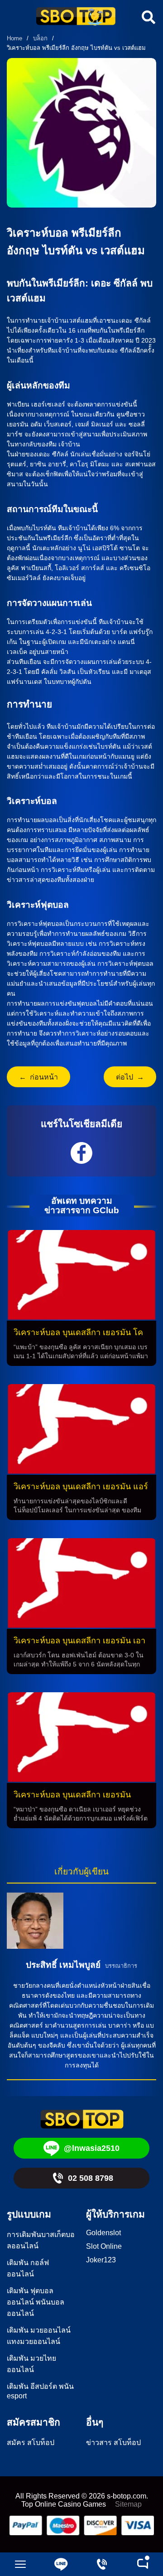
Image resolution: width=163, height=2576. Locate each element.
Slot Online (104, 2246)
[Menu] (20, 2564)
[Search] (147, 17)
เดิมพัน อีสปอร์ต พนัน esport (40, 2391)
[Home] (76, 17)
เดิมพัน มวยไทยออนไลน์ (31, 2364)
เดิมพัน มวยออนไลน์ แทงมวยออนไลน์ (39, 2336)
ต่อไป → (130, 1077)
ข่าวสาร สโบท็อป (113, 2443)
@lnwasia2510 (92, 2148)
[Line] (61, 2564)
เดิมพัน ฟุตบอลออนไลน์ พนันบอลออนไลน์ (36, 2302)
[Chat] (143, 2564)
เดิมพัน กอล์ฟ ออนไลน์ (28, 2268)
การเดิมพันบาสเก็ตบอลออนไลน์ (41, 2240)
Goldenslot (103, 2233)
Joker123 (101, 2260)
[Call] (102, 2564)
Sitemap (128, 2504)
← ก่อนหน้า (38, 1077)
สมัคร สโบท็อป (31, 2443)
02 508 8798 (91, 2178)
